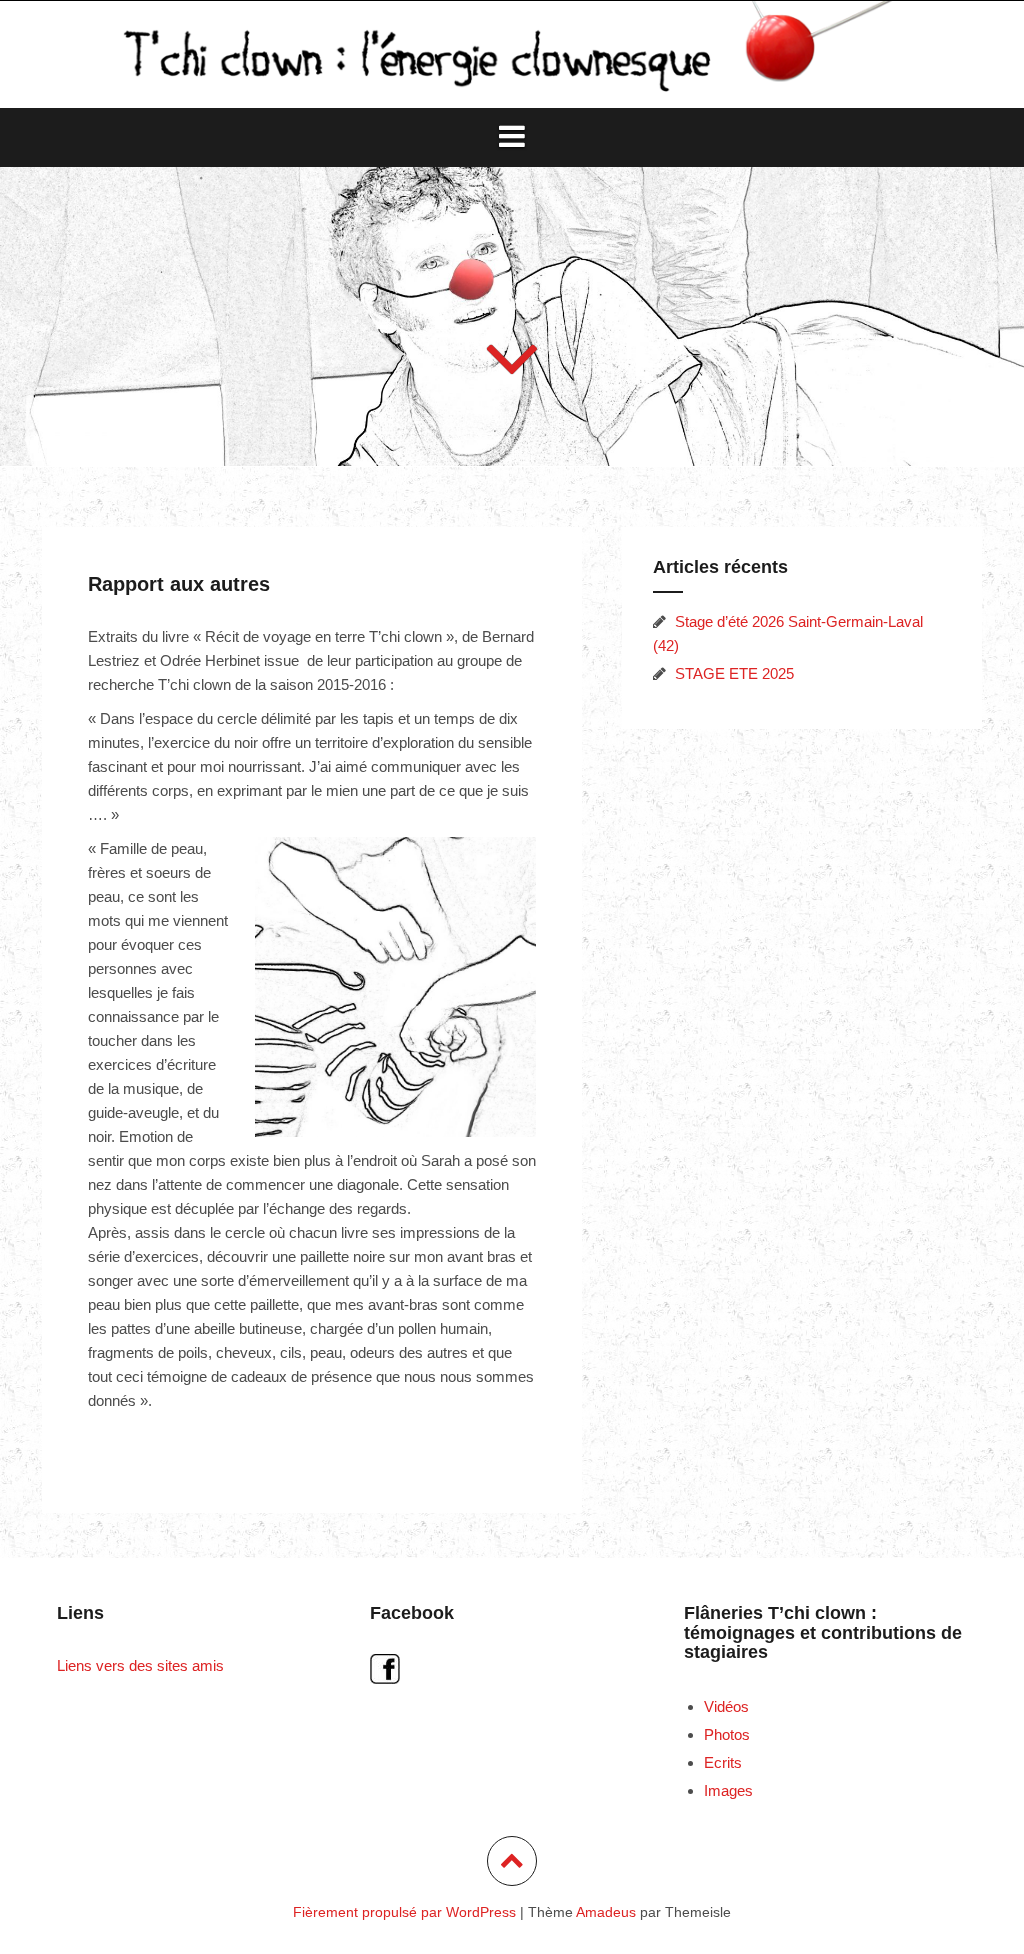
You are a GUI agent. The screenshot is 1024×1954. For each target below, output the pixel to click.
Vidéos (726, 1706)
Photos (727, 1734)
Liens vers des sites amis (140, 1665)
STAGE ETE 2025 (734, 673)
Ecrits (723, 1762)
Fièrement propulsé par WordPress (404, 1912)
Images (728, 1790)
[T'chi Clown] (512, 52)
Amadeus (606, 1912)
